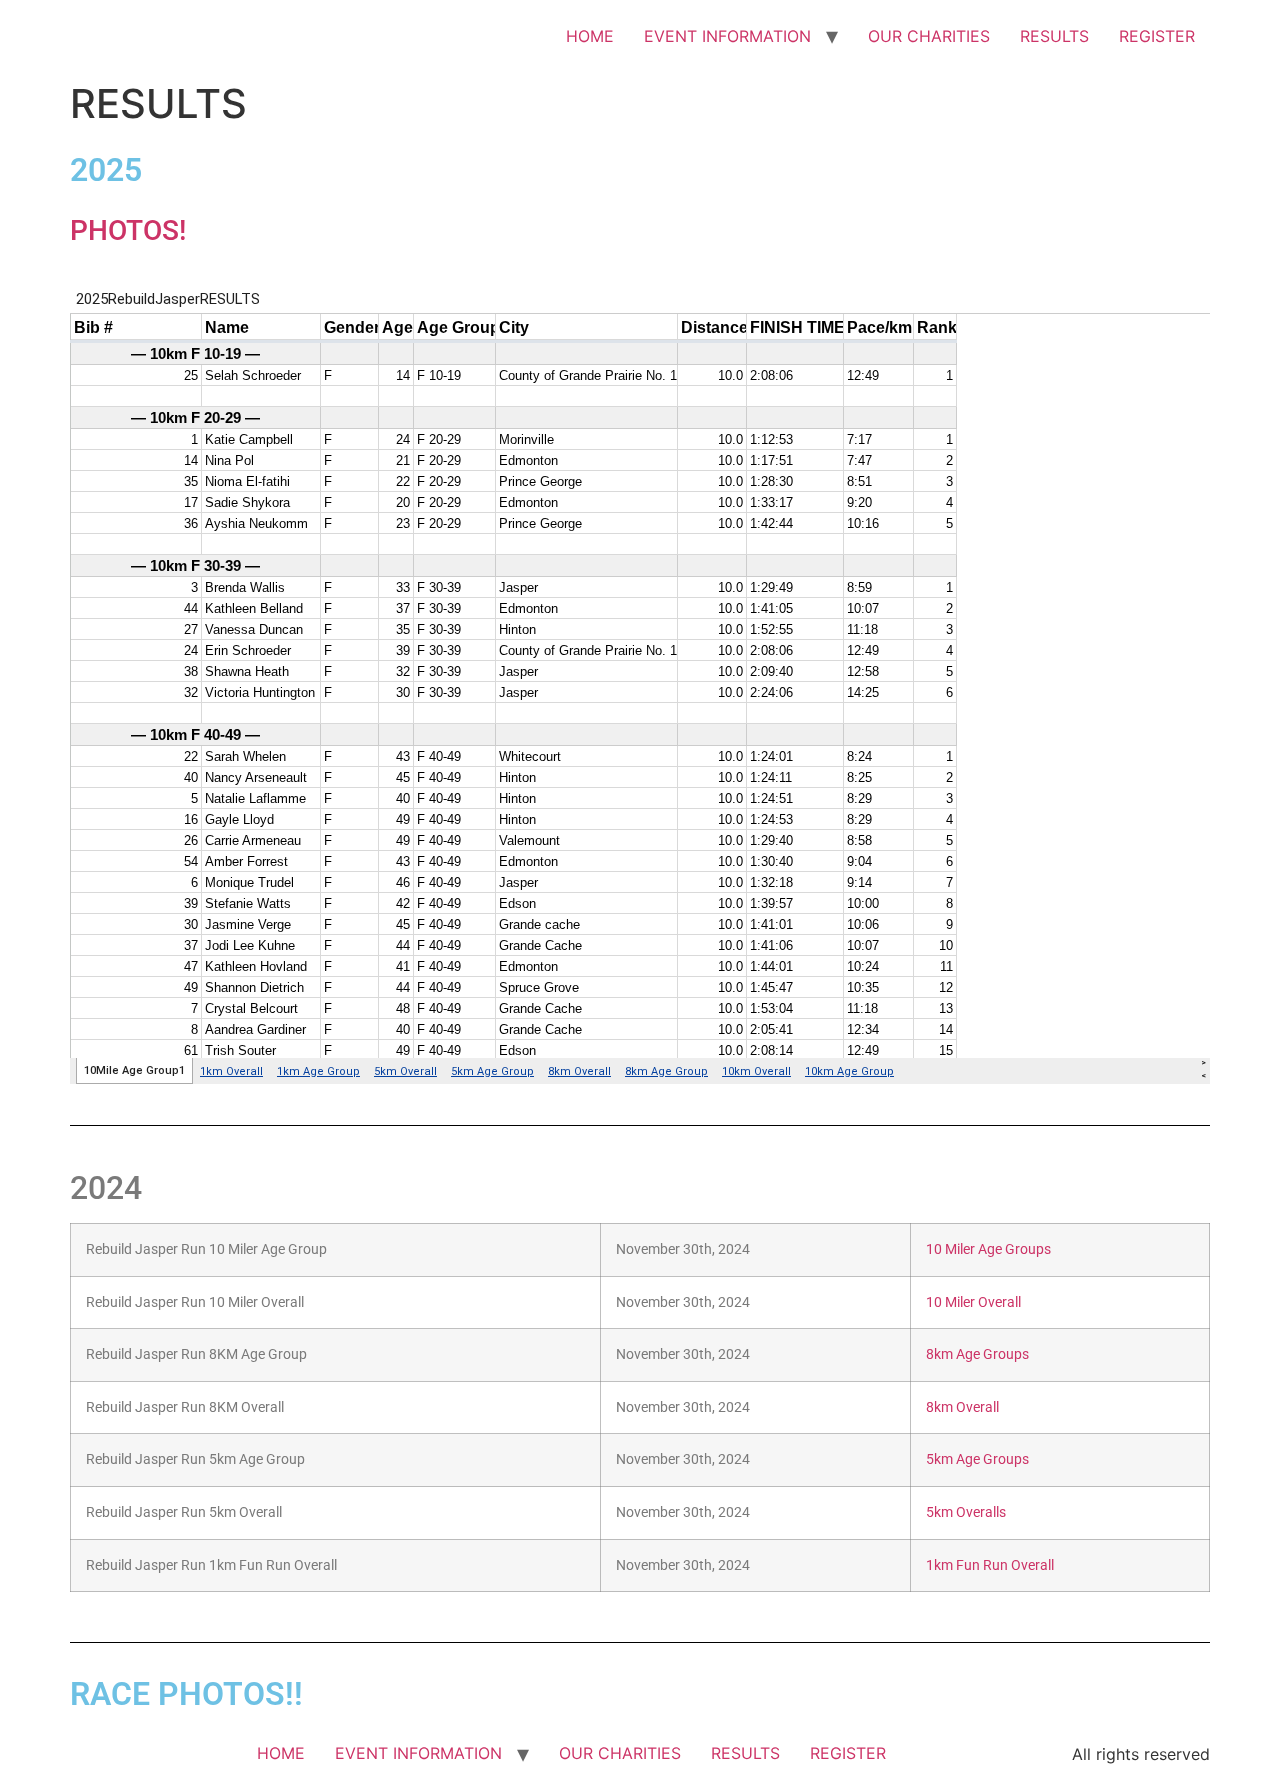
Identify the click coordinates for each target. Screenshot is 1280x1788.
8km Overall (962, 1407)
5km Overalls (966, 1512)
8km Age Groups (977, 1354)
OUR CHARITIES (929, 36)
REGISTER (1157, 36)
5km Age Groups (977, 1459)
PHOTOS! (128, 230)
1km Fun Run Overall (990, 1565)
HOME (590, 36)
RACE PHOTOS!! (186, 1694)
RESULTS (1054, 36)
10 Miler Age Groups (988, 1249)
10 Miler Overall (973, 1302)
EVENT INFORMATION (727, 36)
